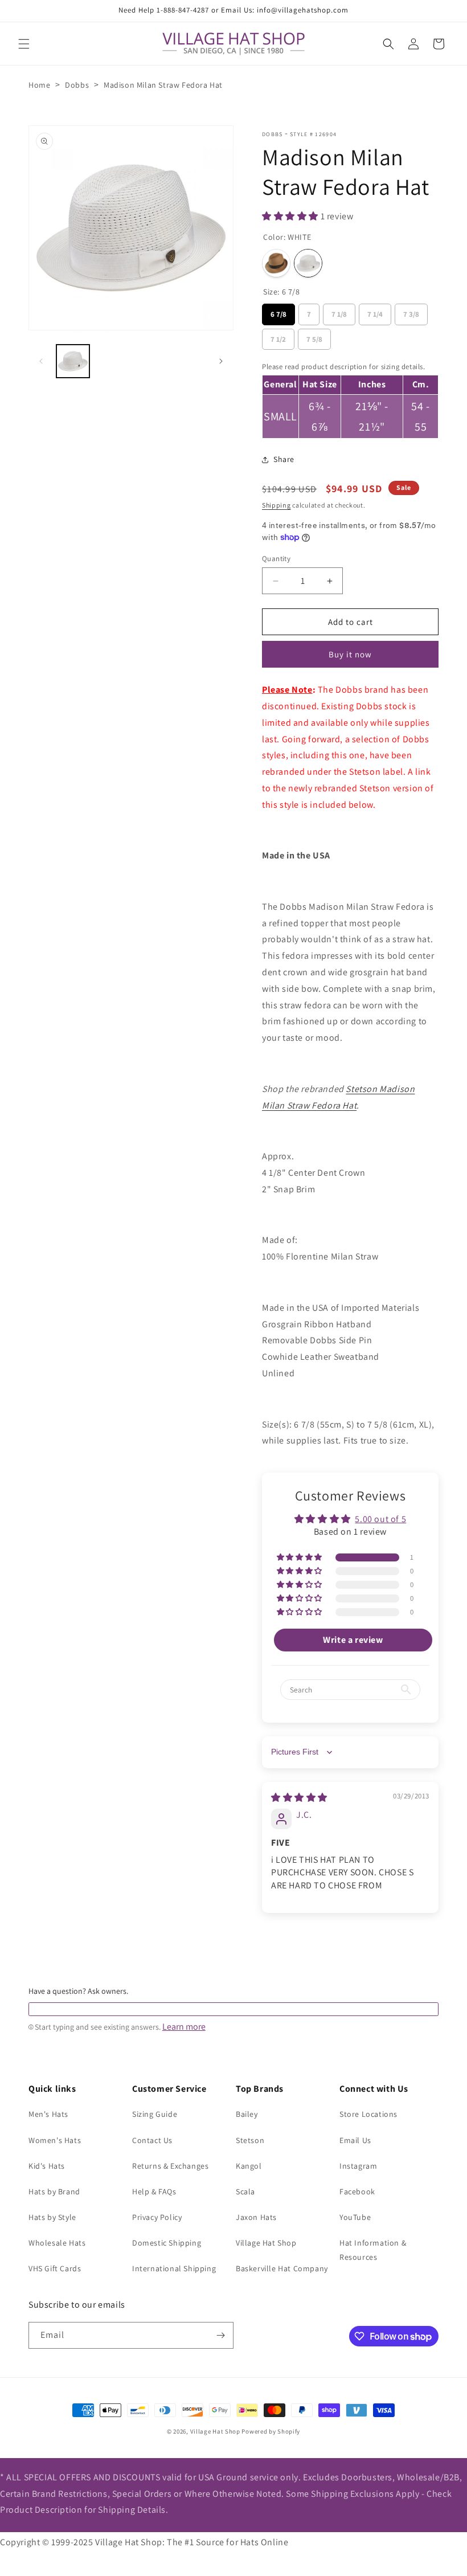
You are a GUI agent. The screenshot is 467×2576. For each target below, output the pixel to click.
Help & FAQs (154, 2191)
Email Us (355, 2140)
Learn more (184, 2027)
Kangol (249, 2166)
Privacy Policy (157, 2217)
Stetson (250, 2140)
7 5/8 (315, 336)
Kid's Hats (47, 2166)
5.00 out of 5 (380, 1519)
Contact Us (152, 2140)
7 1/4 (375, 311)
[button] (24, 44)
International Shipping (174, 2268)
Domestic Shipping (167, 2243)
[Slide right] (221, 361)
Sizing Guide (155, 2114)
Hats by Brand (54, 2191)
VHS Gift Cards (55, 2268)
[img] (299, 1798)
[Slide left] (41, 361)
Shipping (276, 505)
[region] (350, 398)
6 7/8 (279, 311)
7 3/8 (411, 311)
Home (39, 85)
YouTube (355, 2217)
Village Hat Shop (266, 2243)
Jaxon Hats (256, 2217)
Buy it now (350, 654)
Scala (245, 2191)
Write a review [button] (353, 1640)
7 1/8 (339, 311)
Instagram (358, 2166)
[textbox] (233, 2009)
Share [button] (284, 459)
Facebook (357, 2191)
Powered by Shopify (271, 2431)
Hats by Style (52, 2217)
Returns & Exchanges (170, 2166)
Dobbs (77, 85)
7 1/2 (278, 336)
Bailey (247, 2114)
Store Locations (368, 2114)
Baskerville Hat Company (282, 2268)
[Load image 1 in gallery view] (73, 361)
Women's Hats (55, 2140)
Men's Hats (48, 2114)
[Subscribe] (220, 2335)
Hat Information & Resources (373, 2250)
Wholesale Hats (57, 2243)
